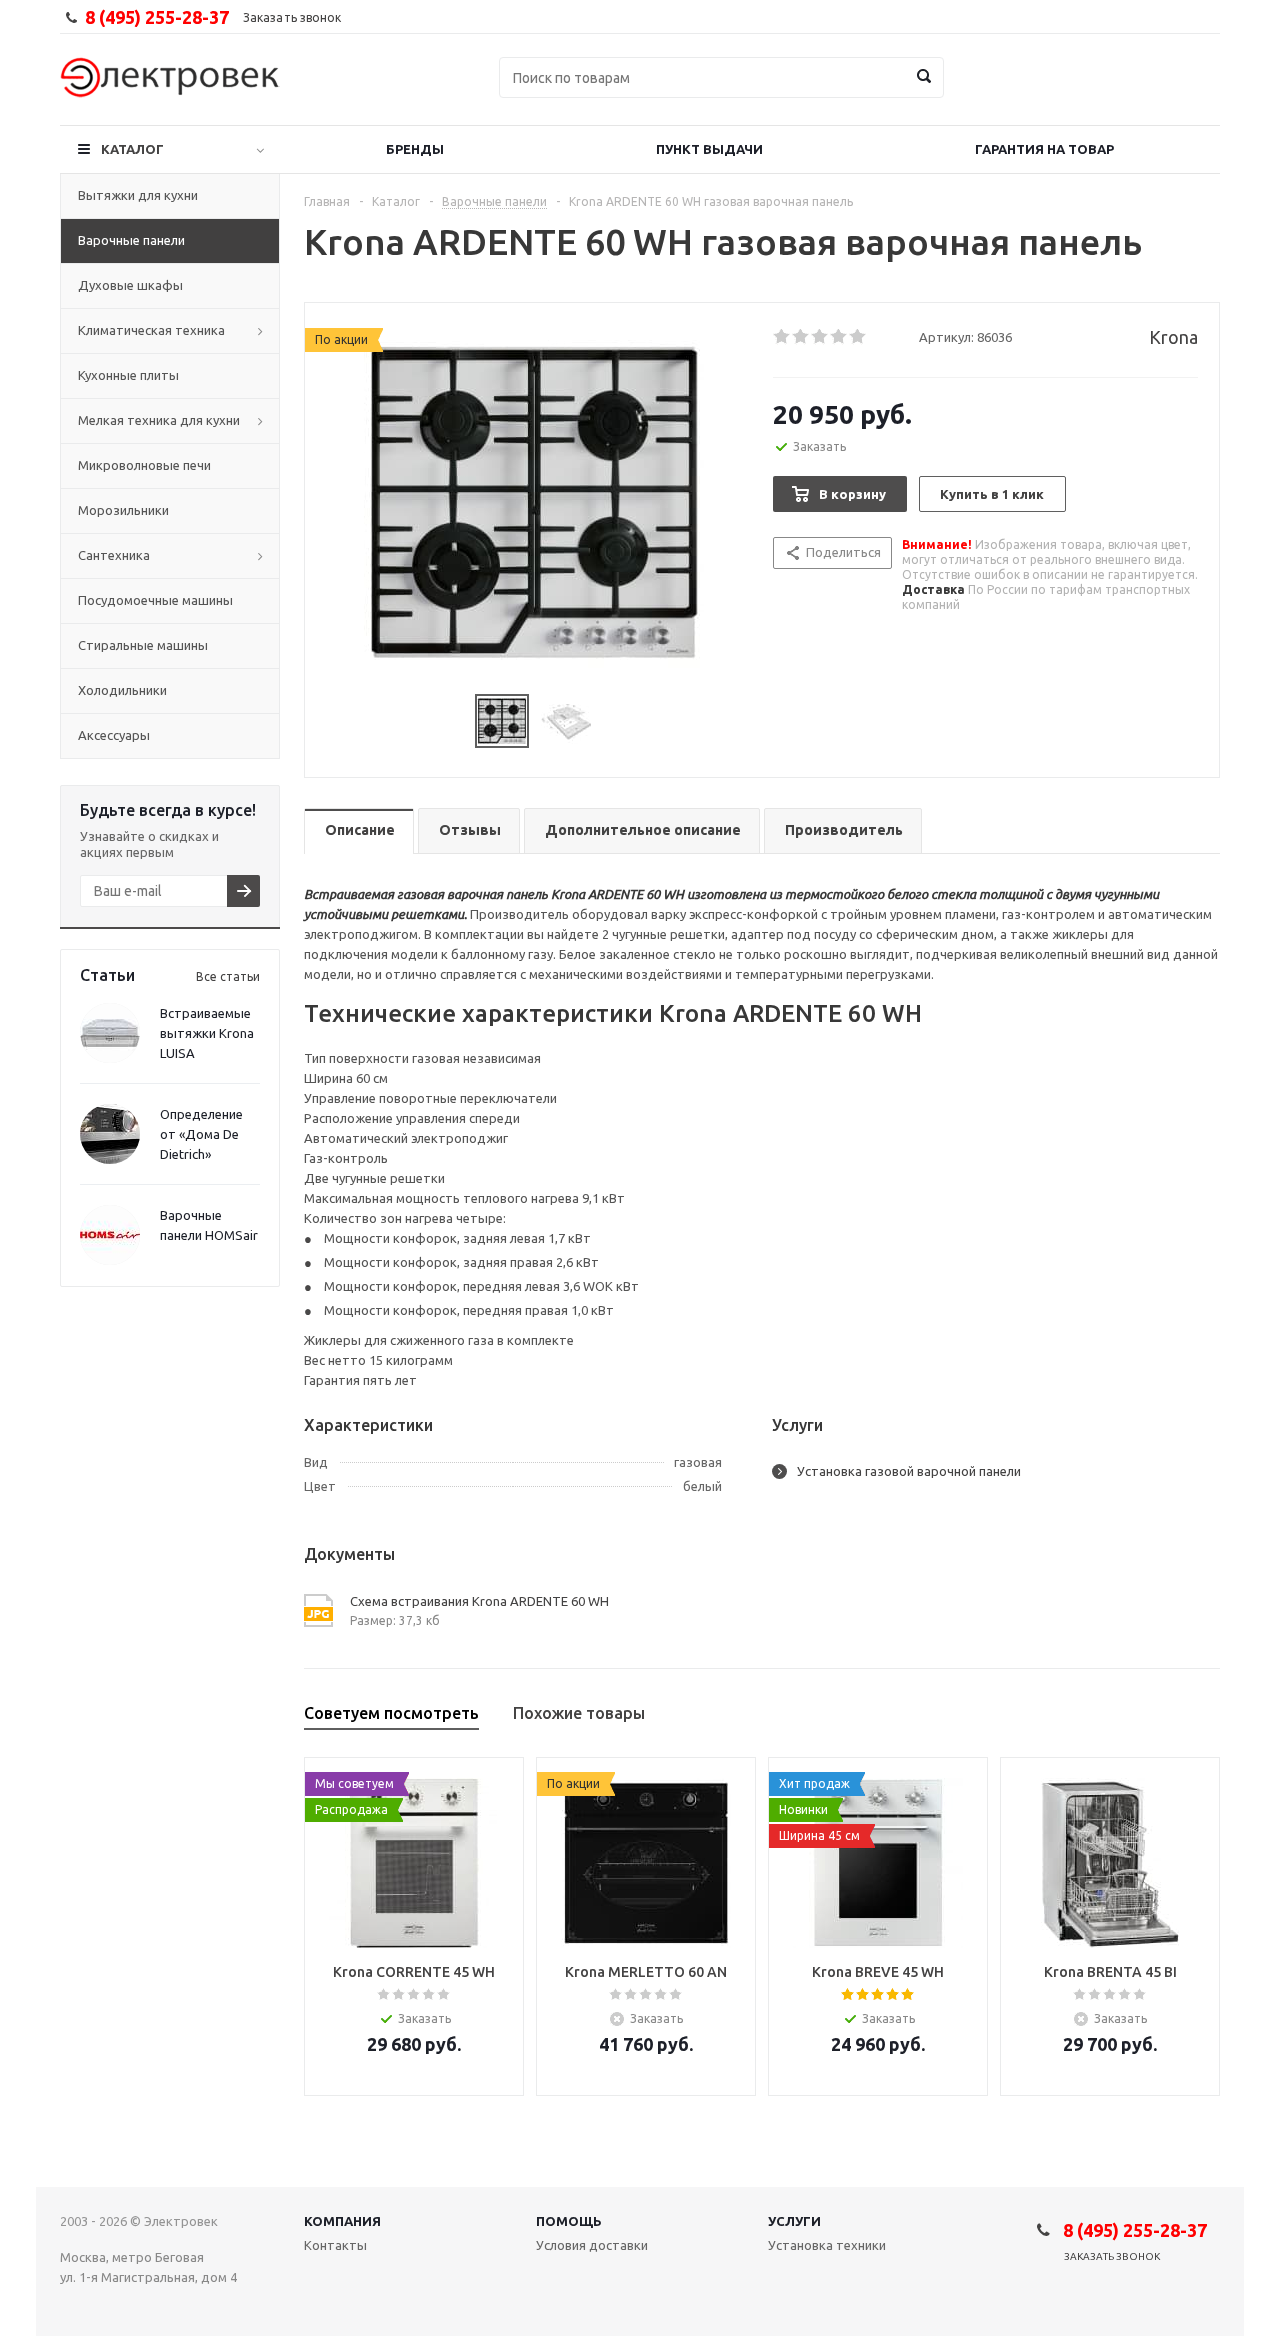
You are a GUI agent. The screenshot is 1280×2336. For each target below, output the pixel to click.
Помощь (569, 2221)
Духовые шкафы (130, 285)
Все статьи (228, 976)
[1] (782, 337)
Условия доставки (592, 2245)
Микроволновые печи (144, 465)
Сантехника (114, 555)
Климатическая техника (151, 330)
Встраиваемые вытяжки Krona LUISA (207, 1033)
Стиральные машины (143, 645)
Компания (342, 2221)
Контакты (335, 2245)
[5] (858, 337)
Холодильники (122, 690)
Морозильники (123, 510)
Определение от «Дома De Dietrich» (201, 1134)
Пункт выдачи (709, 149)
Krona (1173, 337)
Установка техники (827, 2245)
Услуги (794, 2221)
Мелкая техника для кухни (159, 420)
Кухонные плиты (128, 375)
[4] (839, 337)
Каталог (132, 149)
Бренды (415, 149)
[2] (801, 337)
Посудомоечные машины (155, 600)
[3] (820, 337)
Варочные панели (131, 240)
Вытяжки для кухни (138, 195)
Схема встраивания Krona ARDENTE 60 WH (479, 1601)
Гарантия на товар (1044, 149)
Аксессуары (114, 735)
